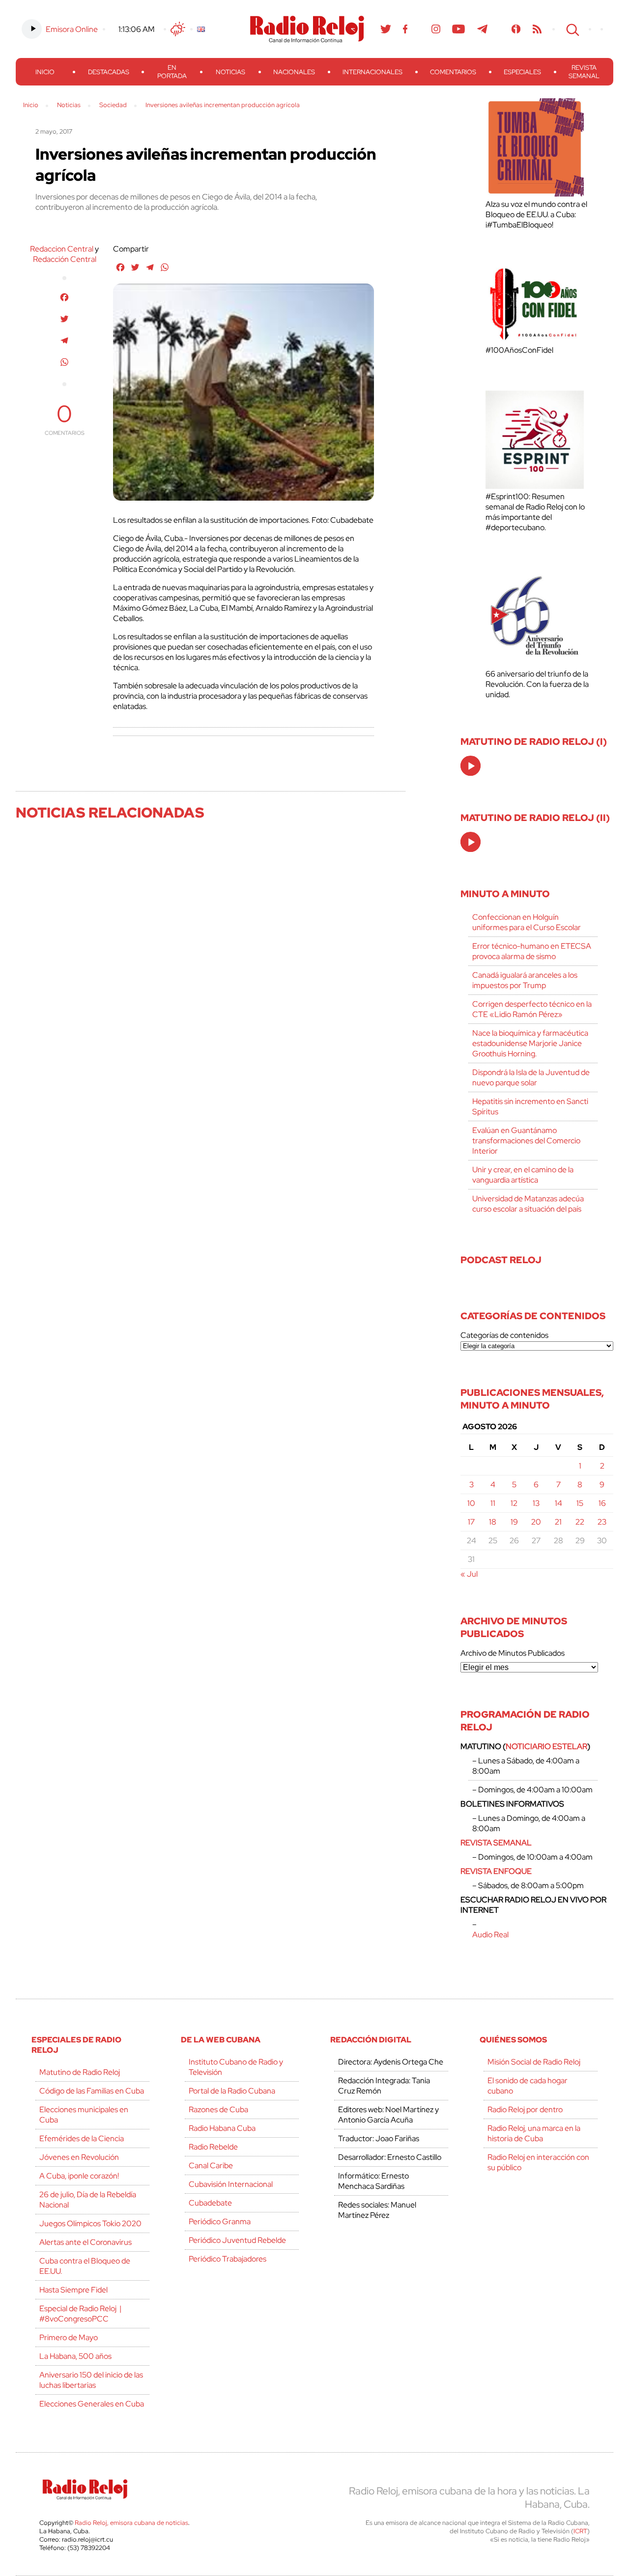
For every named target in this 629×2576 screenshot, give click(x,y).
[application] (471, 766)
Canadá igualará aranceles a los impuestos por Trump (525, 980)
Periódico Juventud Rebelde (237, 2240)
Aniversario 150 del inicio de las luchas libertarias (91, 2380)
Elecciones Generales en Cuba (92, 2404)
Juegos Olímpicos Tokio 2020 (90, 2223)
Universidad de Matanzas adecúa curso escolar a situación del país (528, 1204)
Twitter (386, 29)
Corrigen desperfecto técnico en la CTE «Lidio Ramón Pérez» (532, 1009)
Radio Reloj (307, 29)
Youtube (459, 29)
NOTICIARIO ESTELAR (546, 1746)
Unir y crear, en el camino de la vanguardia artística (523, 1175)
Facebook (405, 29)
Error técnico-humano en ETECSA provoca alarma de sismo (532, 951)
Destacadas (109, 72)
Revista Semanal (584, 72)
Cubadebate (210, 2203)
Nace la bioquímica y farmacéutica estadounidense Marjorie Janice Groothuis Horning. (530, 1043)
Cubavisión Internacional (231, 2184)
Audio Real (490, 1935)
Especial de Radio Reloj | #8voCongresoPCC (80, 2314)
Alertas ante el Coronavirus (86, 2242)
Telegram (483, 29)
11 (493, 1503)
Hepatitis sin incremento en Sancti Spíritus (530, 1106)
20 (536, 1522)
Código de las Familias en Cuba (92, 2091)
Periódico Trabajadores (228, 2259)
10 (471, 1503)
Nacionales (294, 72)
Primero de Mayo (69, 2337)
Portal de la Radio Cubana (232, 2091)
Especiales (522, 72)
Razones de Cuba (218, 2109)
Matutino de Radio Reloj (80, 2072)
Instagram (436, 29)
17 (471, 1522)
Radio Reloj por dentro (525, 2109)
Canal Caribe (211, 2166)
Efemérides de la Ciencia (82, 2138)
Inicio (45, 72)
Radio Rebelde (213, 2147)
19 (514, 1522)
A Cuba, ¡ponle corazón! (79, 2176)
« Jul (469, 1574)
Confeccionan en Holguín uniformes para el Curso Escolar (527, 922)
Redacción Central (65, 259)
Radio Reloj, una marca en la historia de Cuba (534, 2133)
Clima (178, 29)
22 (580, 1522)
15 (580, 1503)
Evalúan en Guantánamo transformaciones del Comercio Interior (526, 1141)
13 (536, 1503)
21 (558, 1522)
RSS (537, 29)
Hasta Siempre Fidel (73, 2290)
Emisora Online (72, 29)
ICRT (580, 2531)
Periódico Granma (220, 2222)
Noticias (230, 72)
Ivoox (516, 29)
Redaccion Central (62, 249)
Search (572, 29)
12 (514, 1503)
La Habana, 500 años (75, 2356)
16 (602, 1503)
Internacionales (372, 72)
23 (602, 1522)
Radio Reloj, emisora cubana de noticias (131, 2523)
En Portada (172, 72)
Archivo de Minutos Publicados (513, 1653)
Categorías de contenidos (504, 1335)
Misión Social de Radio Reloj (534, 2062)
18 (493, 1522)
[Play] (471, 766)
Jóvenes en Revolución (79, 2157)
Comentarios (453, 72)
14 (558, 1503)
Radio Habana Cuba (222, 2128)
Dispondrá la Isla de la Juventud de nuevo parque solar (531, 1077)
